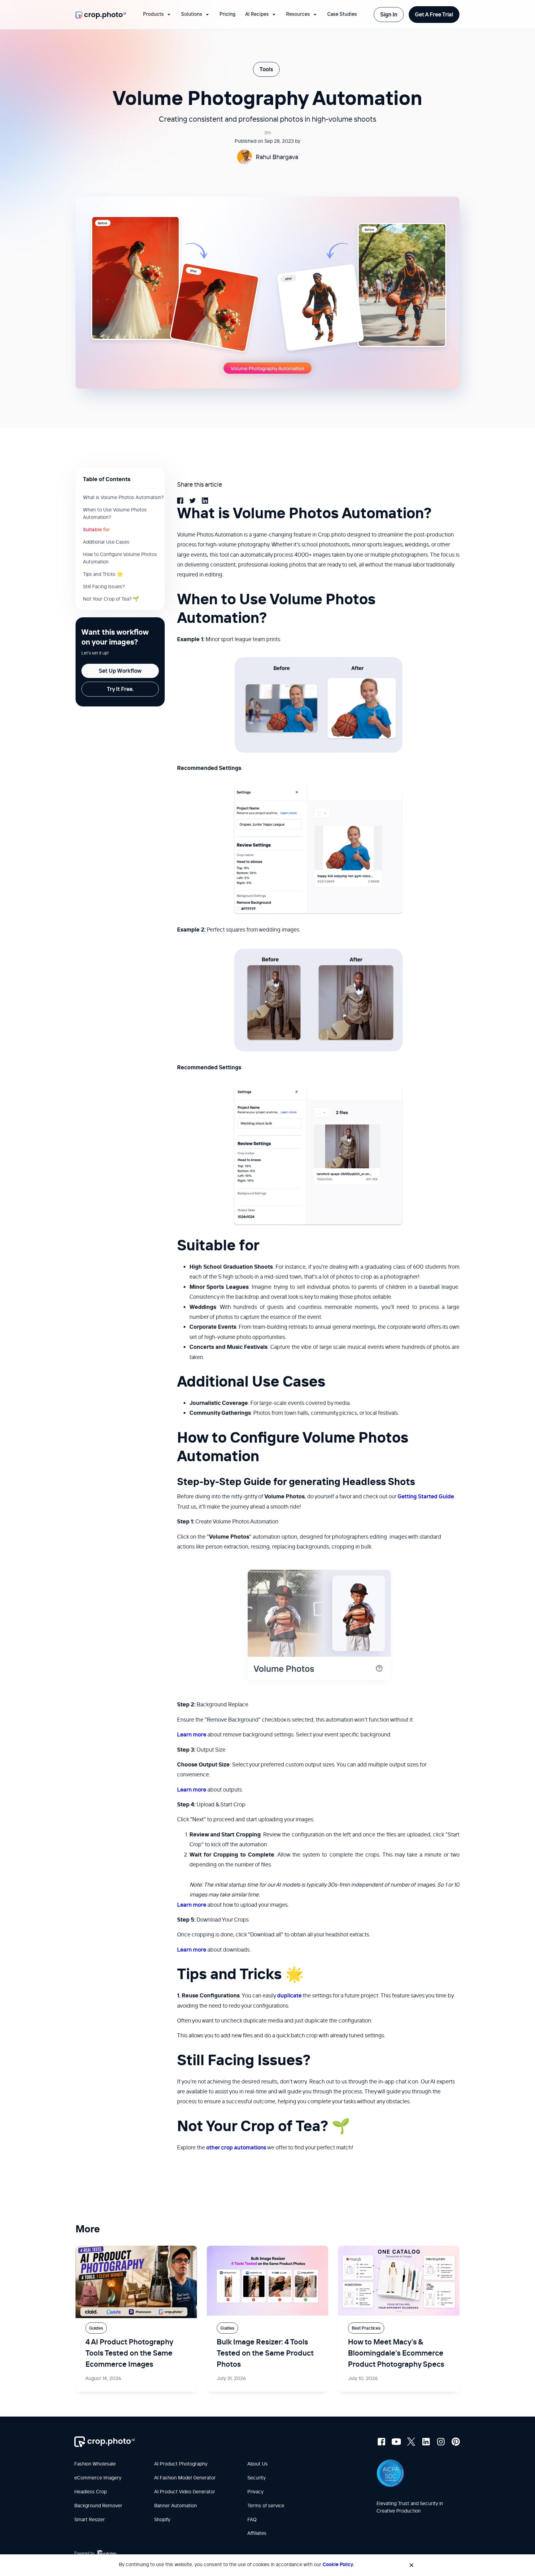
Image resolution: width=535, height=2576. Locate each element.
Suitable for (96, 529)
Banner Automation (176, 2505)
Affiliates (257, 2533)
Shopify (162, 2519)
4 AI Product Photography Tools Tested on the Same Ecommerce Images (129, 2353)
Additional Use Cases (106, 542)
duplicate (289, 1995)
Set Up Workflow (120, 671)
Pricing (227, 14)
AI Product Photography (181, 2464)
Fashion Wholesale (95, 2464)
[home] (101, 15)
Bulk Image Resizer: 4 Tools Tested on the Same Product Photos (265, 2353)
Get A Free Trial (434, 14)
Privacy (255, 2491)
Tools (266, 69)
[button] (157, 15)
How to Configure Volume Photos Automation (120, 558)
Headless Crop (91, 2491)
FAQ (252, 2519)
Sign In (389, 14)
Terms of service (266, 2505)
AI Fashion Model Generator (185, 2478)
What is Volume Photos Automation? (123, 497)
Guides (96, 2328)
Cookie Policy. (338, 2564)
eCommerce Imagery (98, 2478)
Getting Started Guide (426, 1496)
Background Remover (98, 2505)
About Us (258, 2464)
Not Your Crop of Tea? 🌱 (111, 599)
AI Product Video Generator (185, 2491)
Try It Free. (120, 689)
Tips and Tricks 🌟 (103, 574)
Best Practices (366, 2328)
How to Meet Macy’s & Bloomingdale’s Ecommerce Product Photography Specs (396, 2353)
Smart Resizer (90, 2519)
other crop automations (236, 2147)
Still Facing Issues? (104, 586)
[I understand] (411, 2565)
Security (257, 2478)
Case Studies (342, 14)
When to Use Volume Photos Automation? (115, 513)
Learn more (192, 1734)
